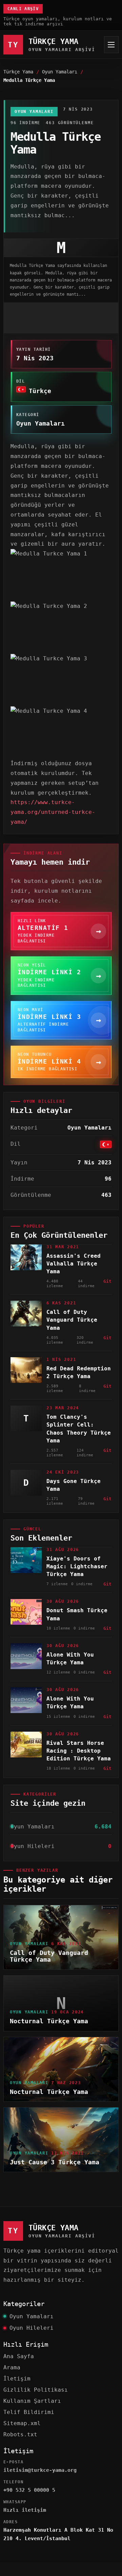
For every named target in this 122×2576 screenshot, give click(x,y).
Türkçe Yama (18, 72)
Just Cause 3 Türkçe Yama (55, 2162)
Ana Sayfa (19, 2356)
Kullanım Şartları (32, 2401)
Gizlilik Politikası (36, 2390)
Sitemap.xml (22, 2423)
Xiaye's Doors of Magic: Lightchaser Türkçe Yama (77, 1566)
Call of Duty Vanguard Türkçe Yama (72, 1320)
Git (107, 1281)
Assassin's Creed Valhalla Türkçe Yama (74, 1264)
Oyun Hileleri (32, 2328)
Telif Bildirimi (29, 2412)
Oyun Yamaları (60, 72)
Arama (12, 2367)
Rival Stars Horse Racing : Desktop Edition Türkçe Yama (79, 1751)
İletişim (17, 2379)
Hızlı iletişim (25, 2510)
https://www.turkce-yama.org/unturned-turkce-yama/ (53, 812)
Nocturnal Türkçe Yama (49, 2021)
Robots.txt (20, 2434)
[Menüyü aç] (111, 45)
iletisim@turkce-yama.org (40, 2470)
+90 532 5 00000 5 (29, 2490)
